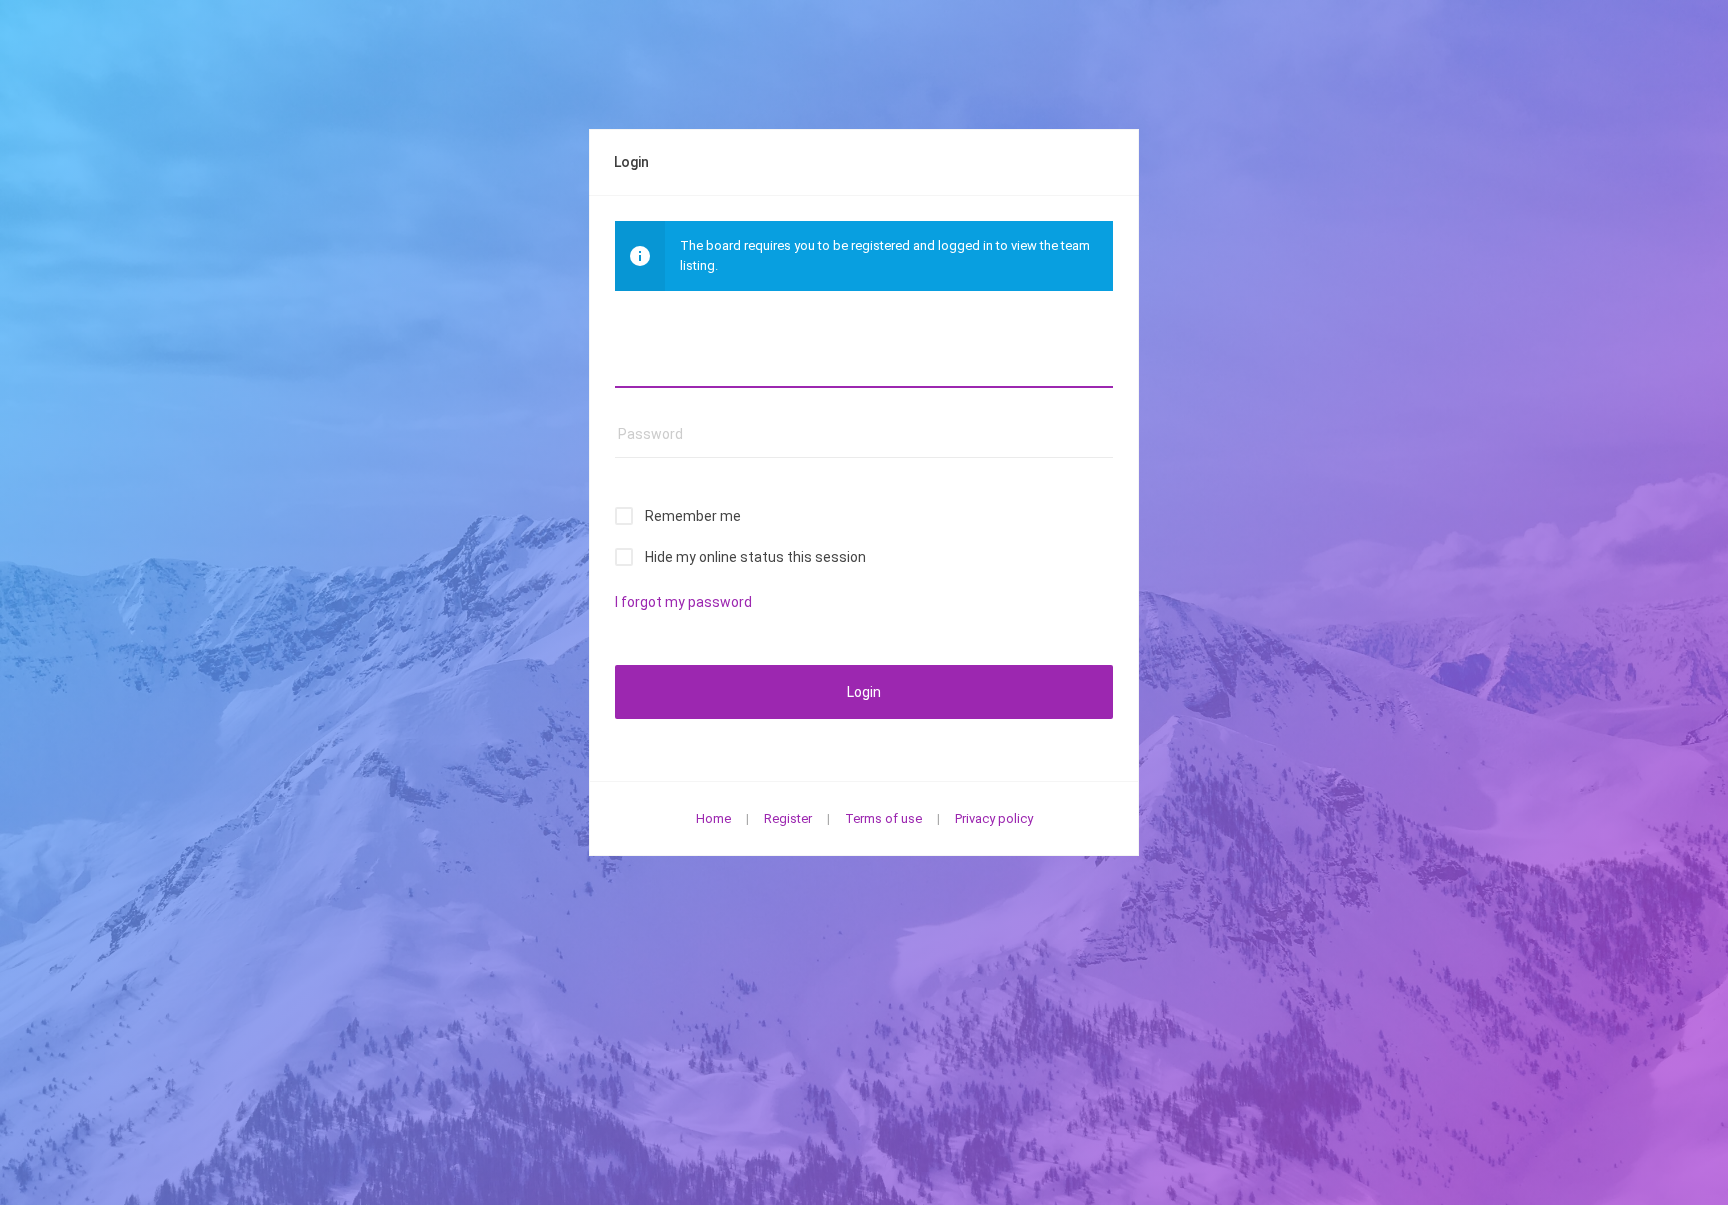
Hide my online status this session (755, 557)
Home (713, 818)
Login (864, 692)
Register (788, 818)
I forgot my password (683, 602)
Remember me (693, 516)
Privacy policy (994, 818)
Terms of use (883, 818)
